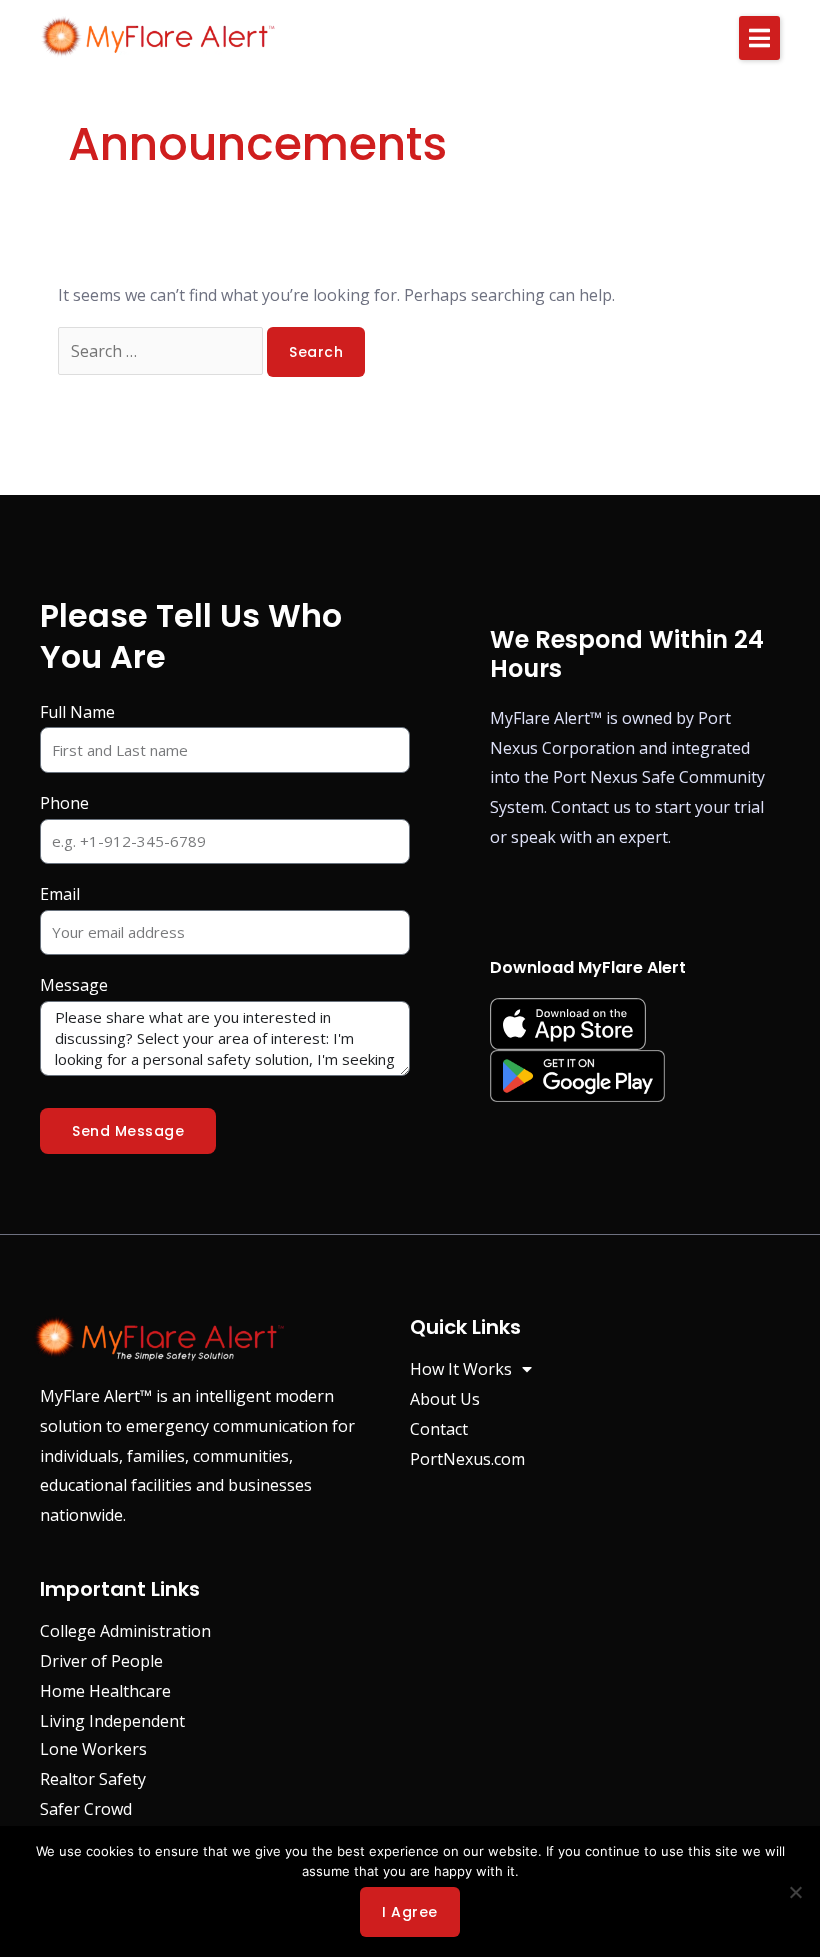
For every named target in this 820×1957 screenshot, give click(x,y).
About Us (445, 1399)
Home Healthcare (105, 1691)
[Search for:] (162, 351)
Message (74, 985)
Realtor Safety (93, 1779)
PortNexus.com (467, 1459)
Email (60, 894)
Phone (64, 803)
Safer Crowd (86, 1809)
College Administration (125, 1631)
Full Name (77, 712)
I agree (410, 1912)
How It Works (461, 1369)
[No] (795, 1892)
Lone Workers (93, 1749)
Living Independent (112, 1721)
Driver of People (101, 1661)
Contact (439, 1429)
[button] (759, 38)
